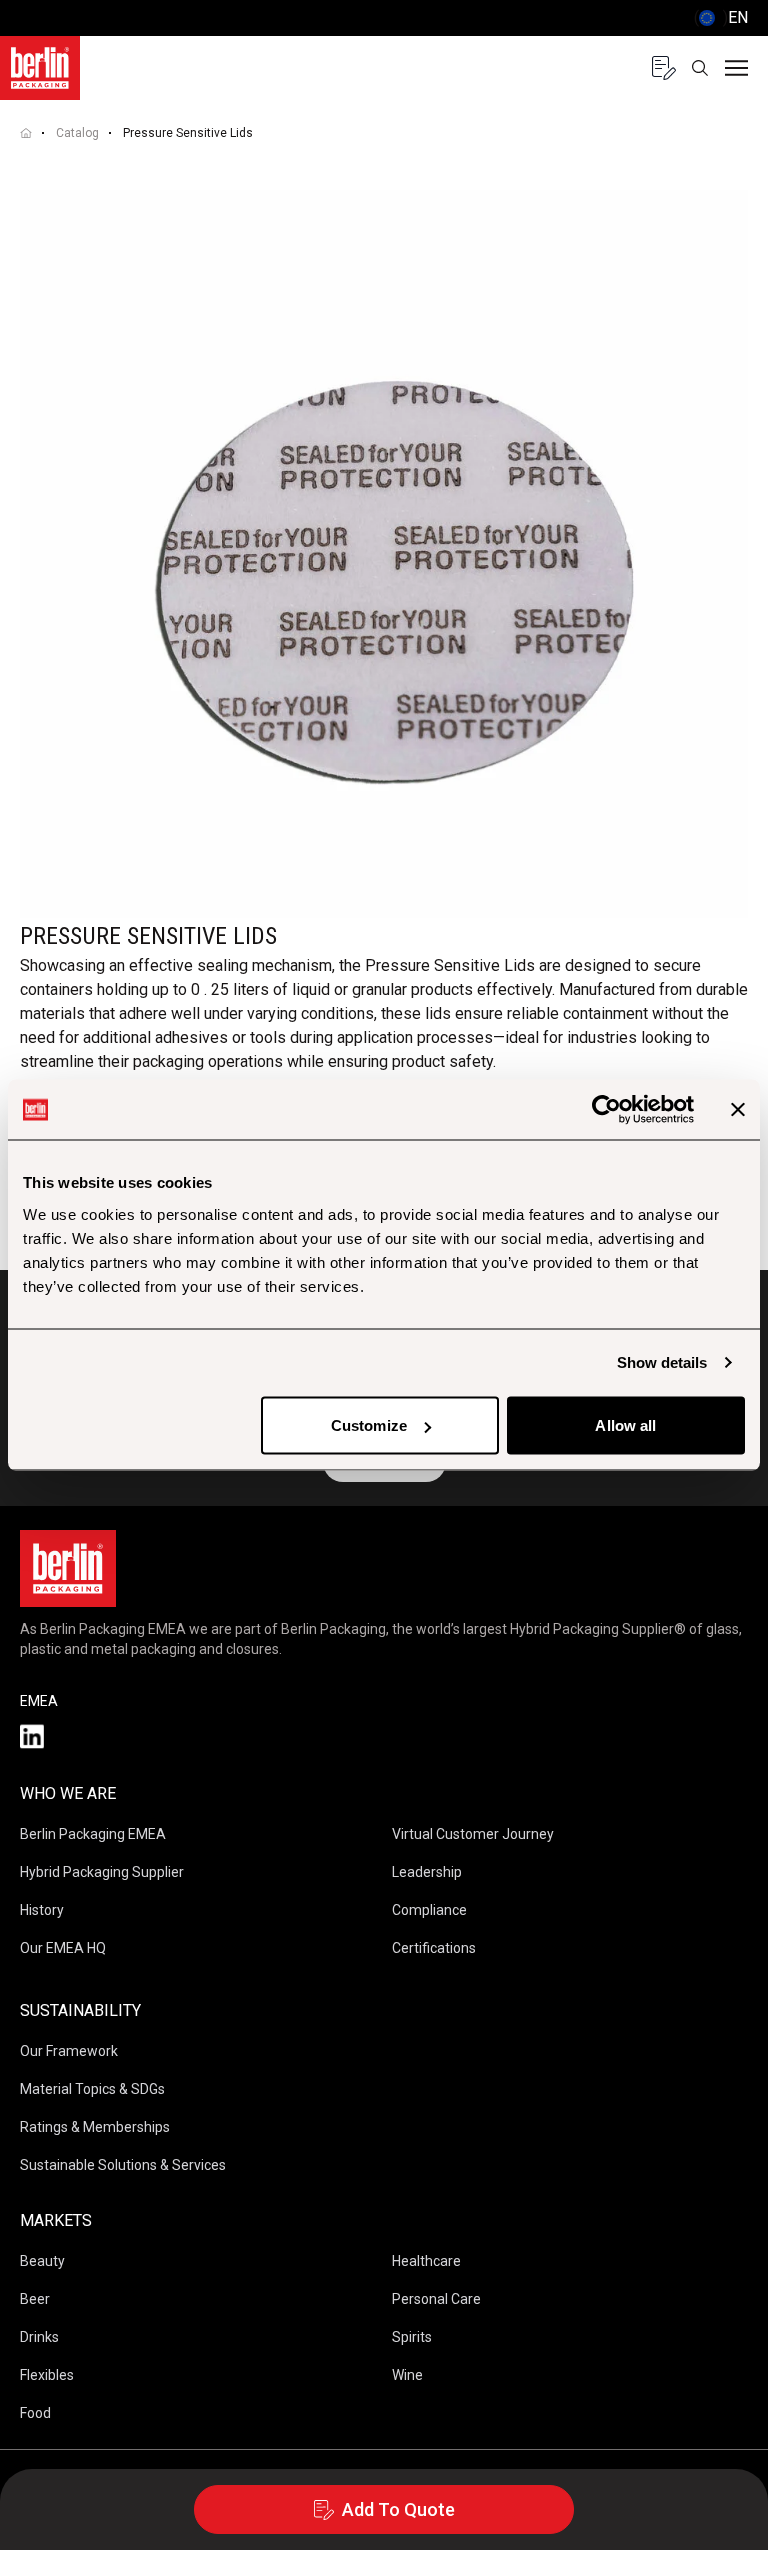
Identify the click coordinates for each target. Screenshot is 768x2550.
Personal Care (436, 2299)
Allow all (625, 1425)
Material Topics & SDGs (92, 2089)
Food (35, 2413)
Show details (662, 1362)
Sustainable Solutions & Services (123, 2165)
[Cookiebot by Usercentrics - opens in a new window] (606, 1110)
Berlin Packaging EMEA (93, 1834)
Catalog (77, 133)
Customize (369, 1425)
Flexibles (47, 2375)
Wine (407, 2375)
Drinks (39, 2337)
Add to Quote (398, 2509)
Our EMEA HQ (63, 1948)
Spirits (412, 2337)
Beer (35, 2299)
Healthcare (426, 2261)
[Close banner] (738, 1110)
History (42, 1910)
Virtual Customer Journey (473, 1834)
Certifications (434, 1948)
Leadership (427, 1872)
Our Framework (69, 2051)
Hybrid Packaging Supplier (102, 1872)
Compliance (429, 1910)
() (721, 17)
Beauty (42, 2261)
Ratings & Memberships (95, 2127)
